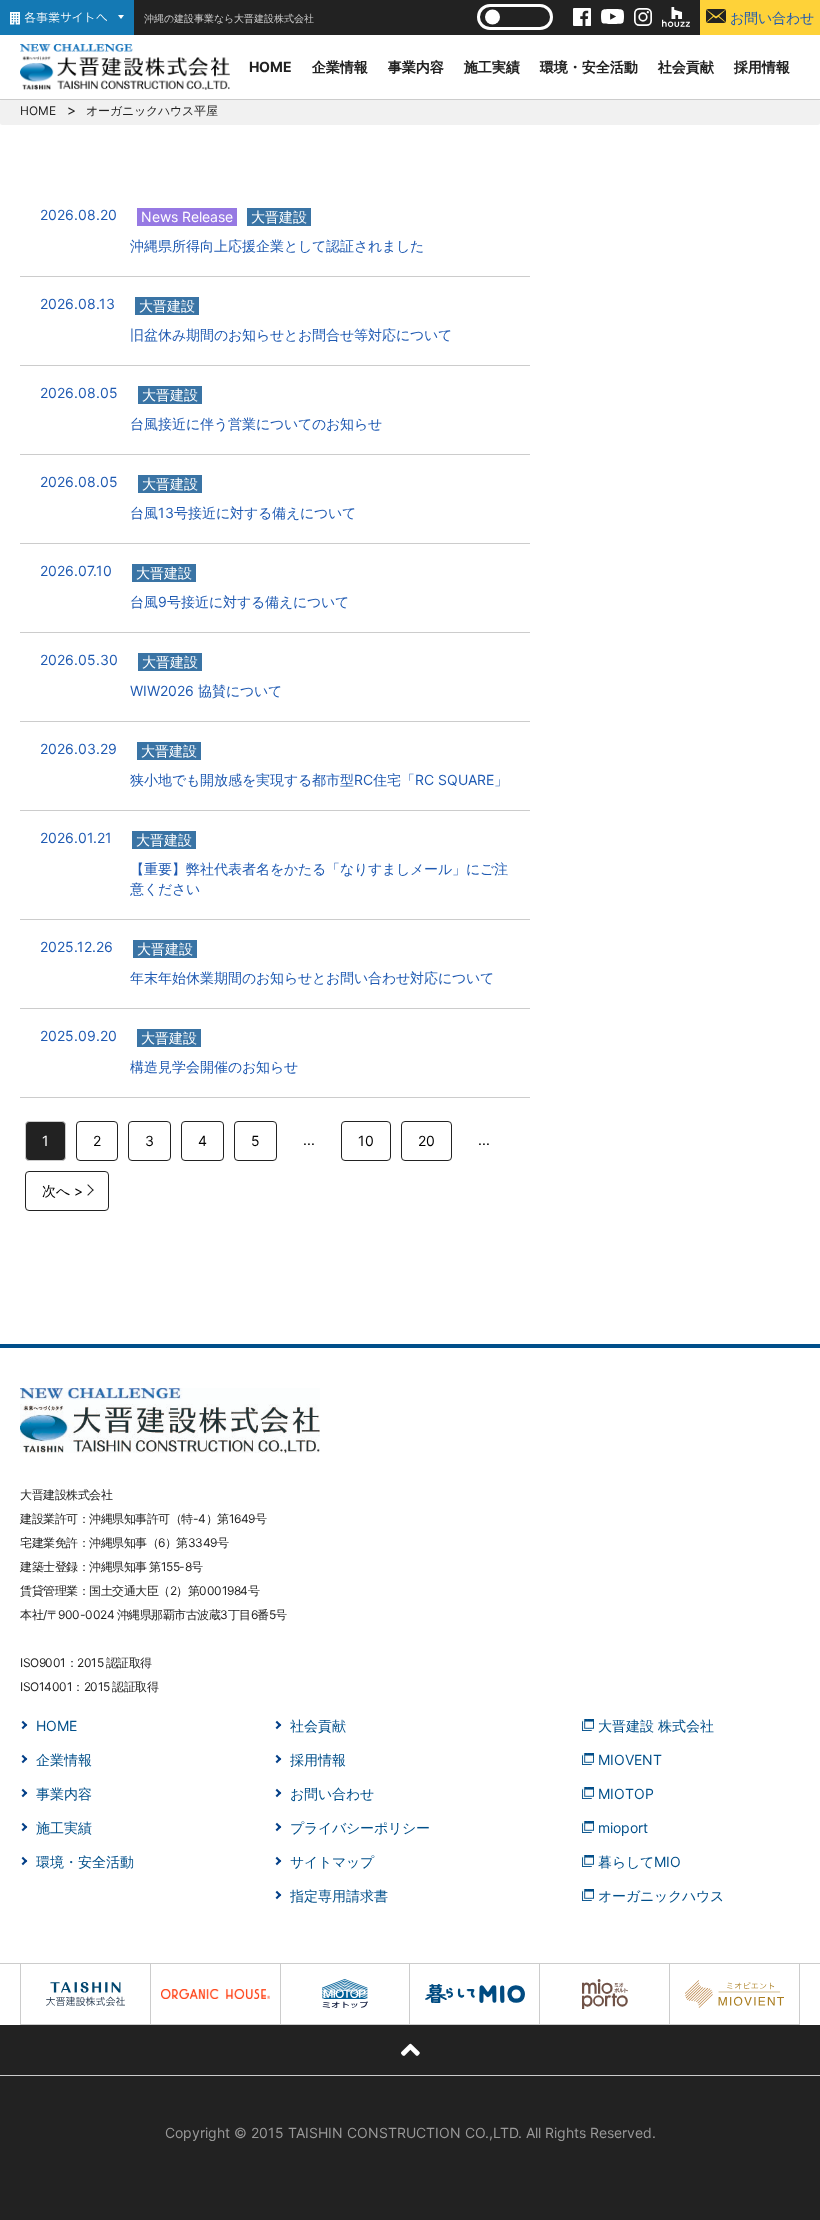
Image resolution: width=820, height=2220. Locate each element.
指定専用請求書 (339, 1895)
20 (426, 1140)
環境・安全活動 (589, 66)
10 (366, 1140)
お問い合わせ (770, 17)
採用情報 (762, 66)
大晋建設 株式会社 (656, 1725)
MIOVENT (630, 1759)
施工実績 (492, 66)
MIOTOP (626, 1793)
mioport (623, 1827)
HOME (270, 66)
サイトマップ (332, 1861)
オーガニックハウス (661, 1895)
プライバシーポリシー (360, 1827)
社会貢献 (686, 66)
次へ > (62, 1190)
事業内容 (416, 66)
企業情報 (340, 66)
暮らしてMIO (639, 1861)
